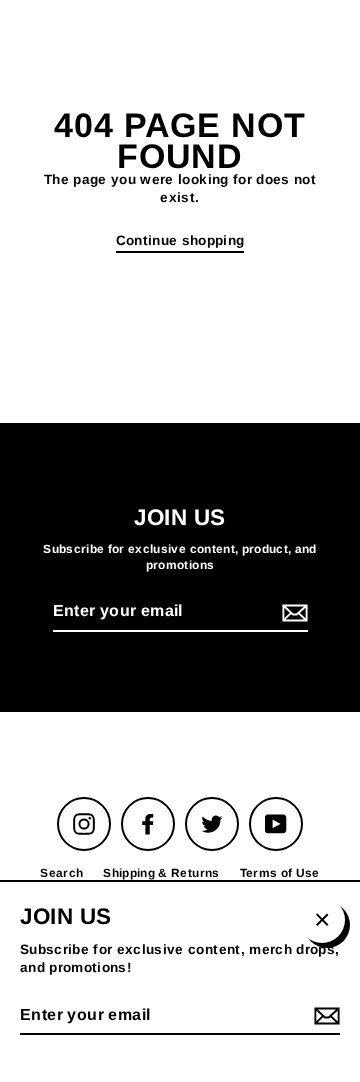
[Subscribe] (292, 612)
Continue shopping (180, 240)
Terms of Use (280, 873)
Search (61, 873)
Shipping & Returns (161, 873)
